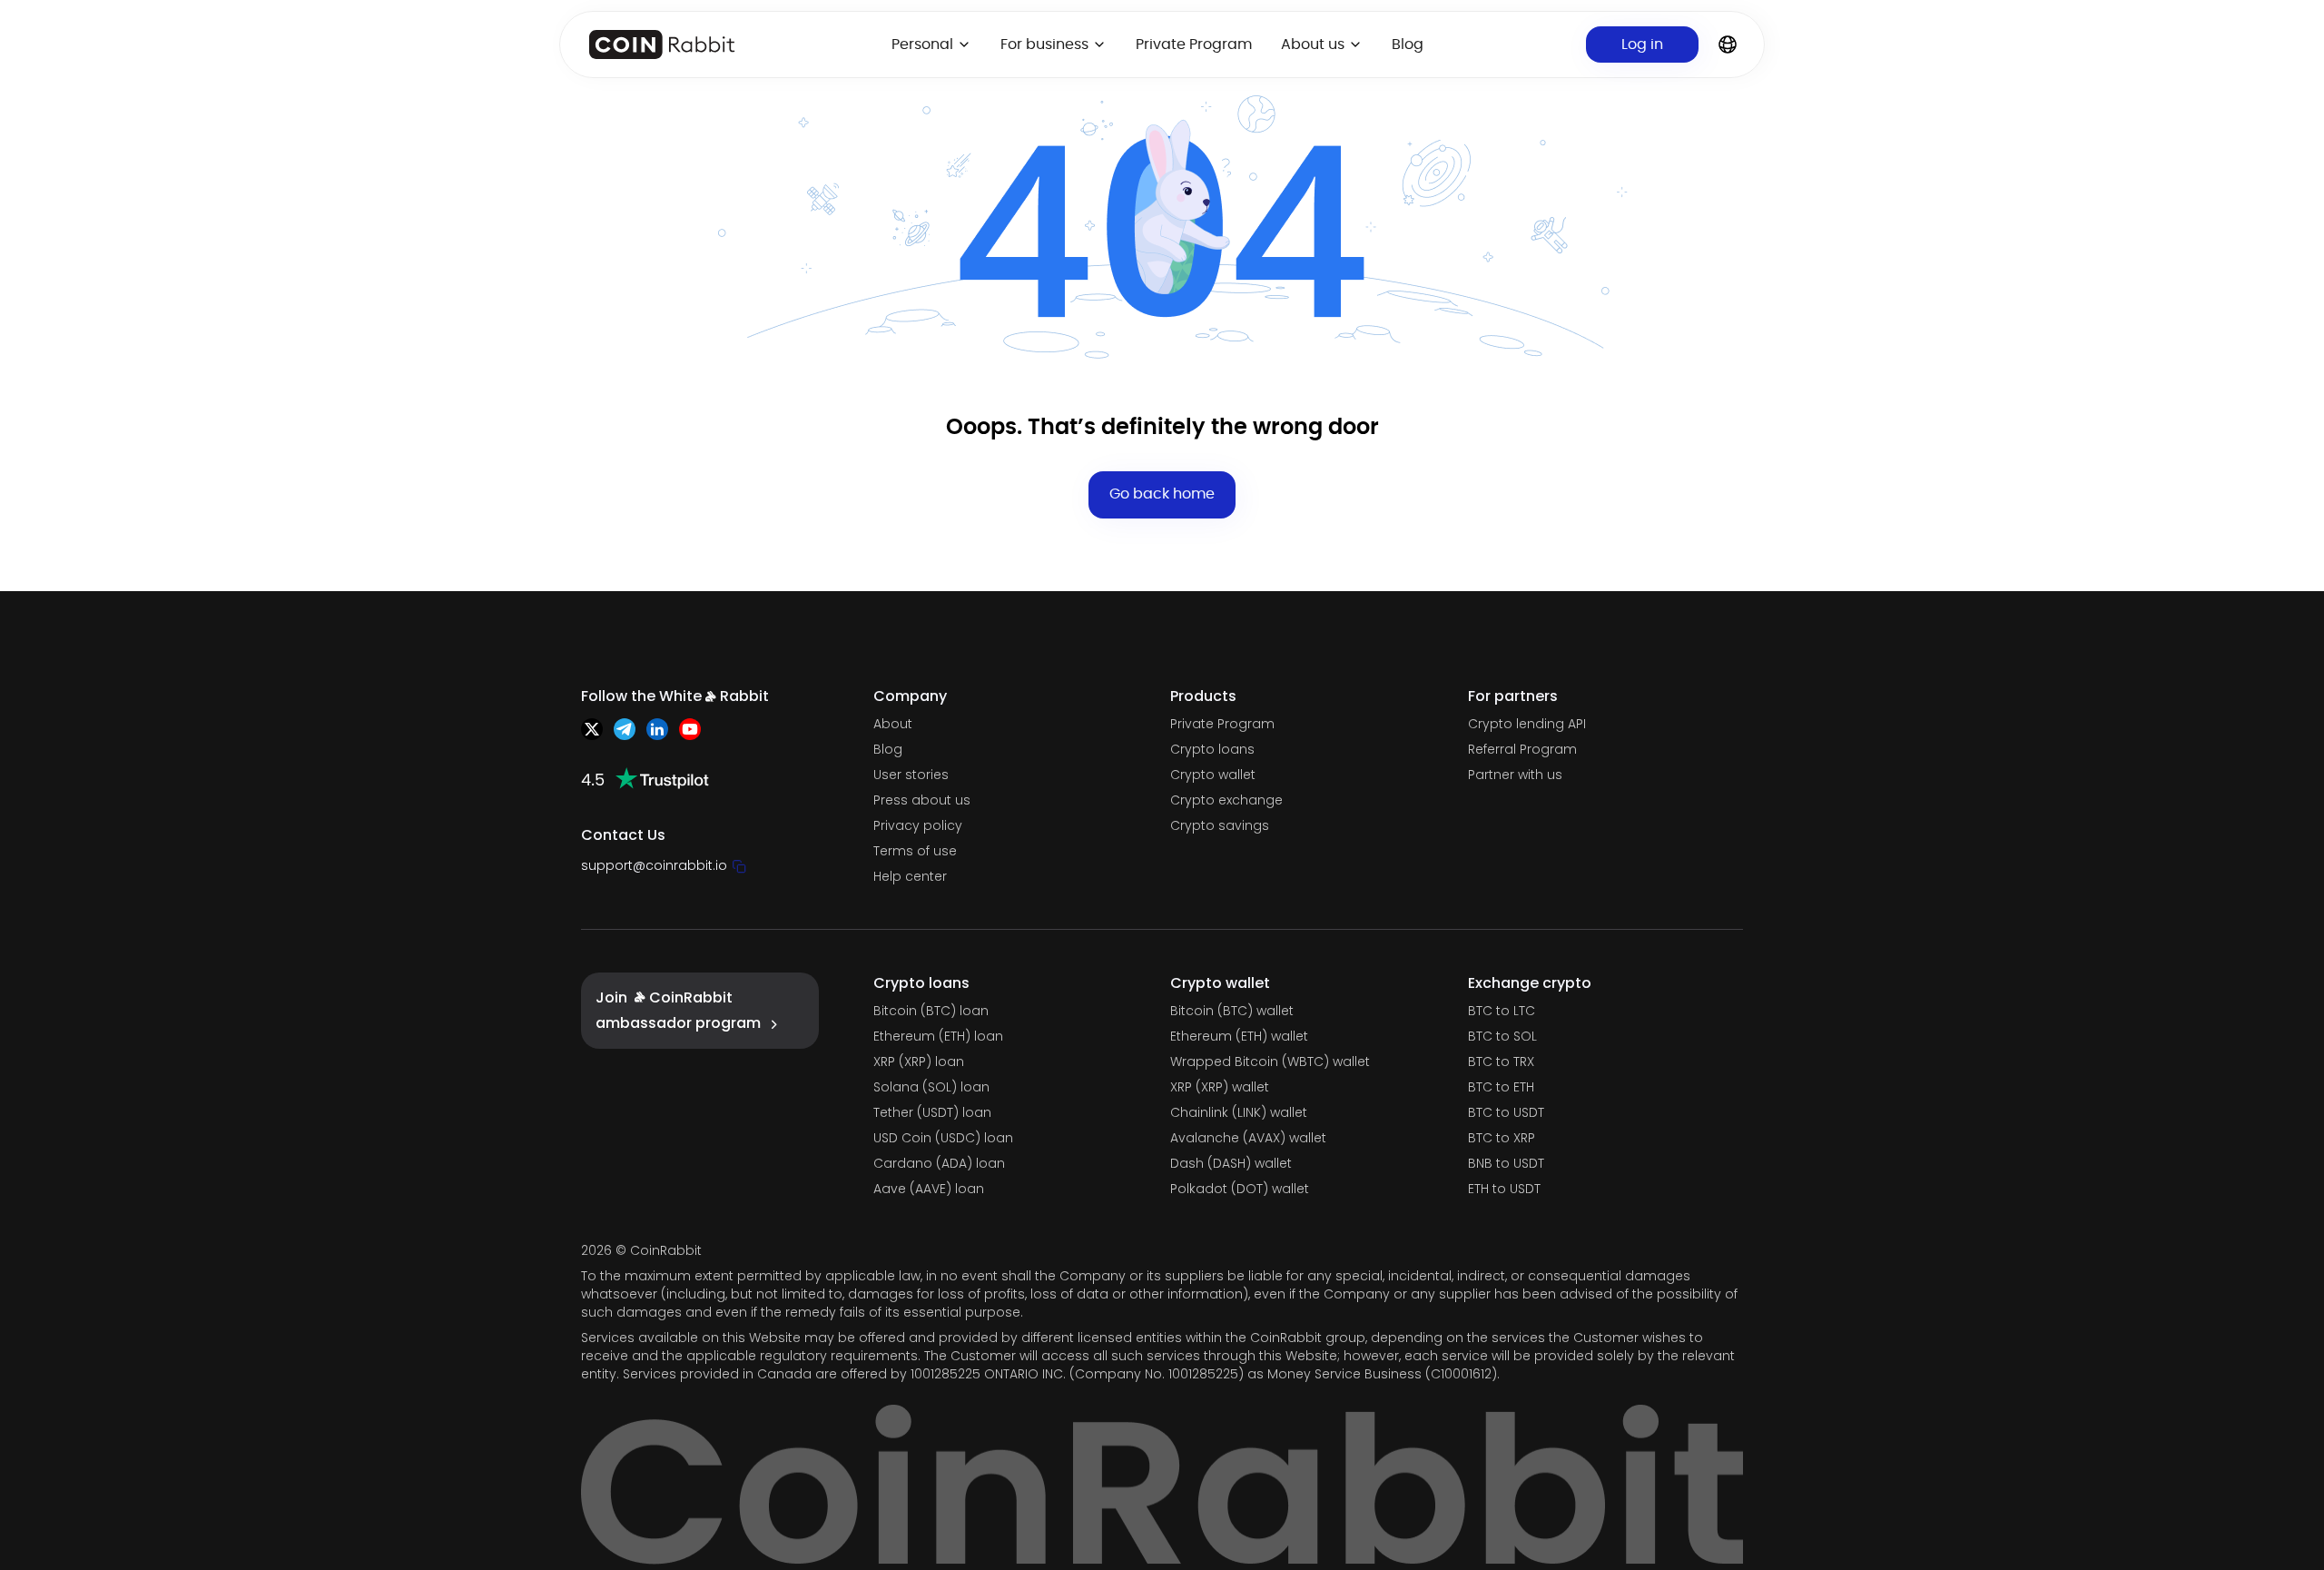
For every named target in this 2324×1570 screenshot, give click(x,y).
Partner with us (1515, 775)
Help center (910, 876)
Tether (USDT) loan (932, 1112)
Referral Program (1522, 749)
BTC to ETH (1501, 1087)
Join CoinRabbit (678, 1010)
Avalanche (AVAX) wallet (1248, 1138)
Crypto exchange (1226, 800)
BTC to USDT (1506, 1112)
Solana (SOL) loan (931, 1087)
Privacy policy (918, 825)
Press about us (922, 800)
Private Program (1194, 44)
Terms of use (915, 851)
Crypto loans (1212, 749)
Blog (1408, 44)
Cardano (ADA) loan (939, 1163)
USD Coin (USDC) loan (943, 1138)
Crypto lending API (1527, 724)
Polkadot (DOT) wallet (1240, 1189)
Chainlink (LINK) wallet (1239, 1112)
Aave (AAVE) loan (929, 1189)
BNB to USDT (1506, 1163)
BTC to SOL (1502, 1036)
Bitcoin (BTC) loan (931, 1011)
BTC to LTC (1502, 1011)
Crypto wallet (1213, 775)
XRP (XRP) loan (919, 1061)
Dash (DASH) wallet (1231, 1163)
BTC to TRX (1501, 1061)
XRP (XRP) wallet (1220, 1087)
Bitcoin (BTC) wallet (1232, 1011)
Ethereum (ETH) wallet (1239, 1036)
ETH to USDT (1504, 1189)
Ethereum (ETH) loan (938, 1036)
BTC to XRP (1502, 1138)
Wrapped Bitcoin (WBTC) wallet (1270, 1061)
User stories (911, 775)
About (893, 724)
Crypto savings (1220, 825)
